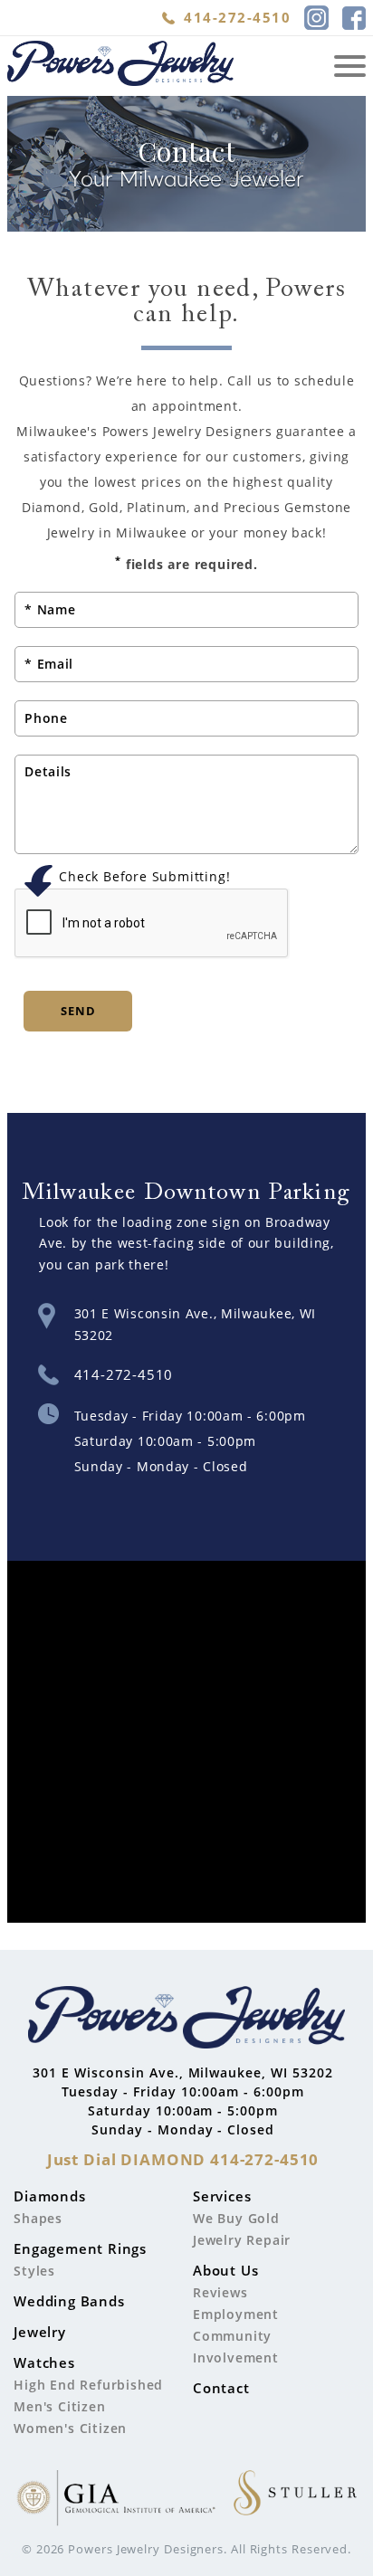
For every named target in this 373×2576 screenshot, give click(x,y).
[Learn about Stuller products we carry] (295, 2501)
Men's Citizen (59, 2406)
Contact (221, 2388)
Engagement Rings (80, 2248)
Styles (34, 2271)
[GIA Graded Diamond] (115, 2501)
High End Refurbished (88, 2385)
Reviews (220, 2292)
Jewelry (40, 2332)
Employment (236, 2314)
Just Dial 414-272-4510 (183, 2159)
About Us (225, 2270)
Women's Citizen (70, 2428)
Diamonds (49, 2196)
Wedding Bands (69, 2301)
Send (78, 1011)
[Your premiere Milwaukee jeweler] (186, 2020)
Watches (44, 2362)
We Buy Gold (236, 2218)
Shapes (38, 2218)
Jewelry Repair (242, 2240)
